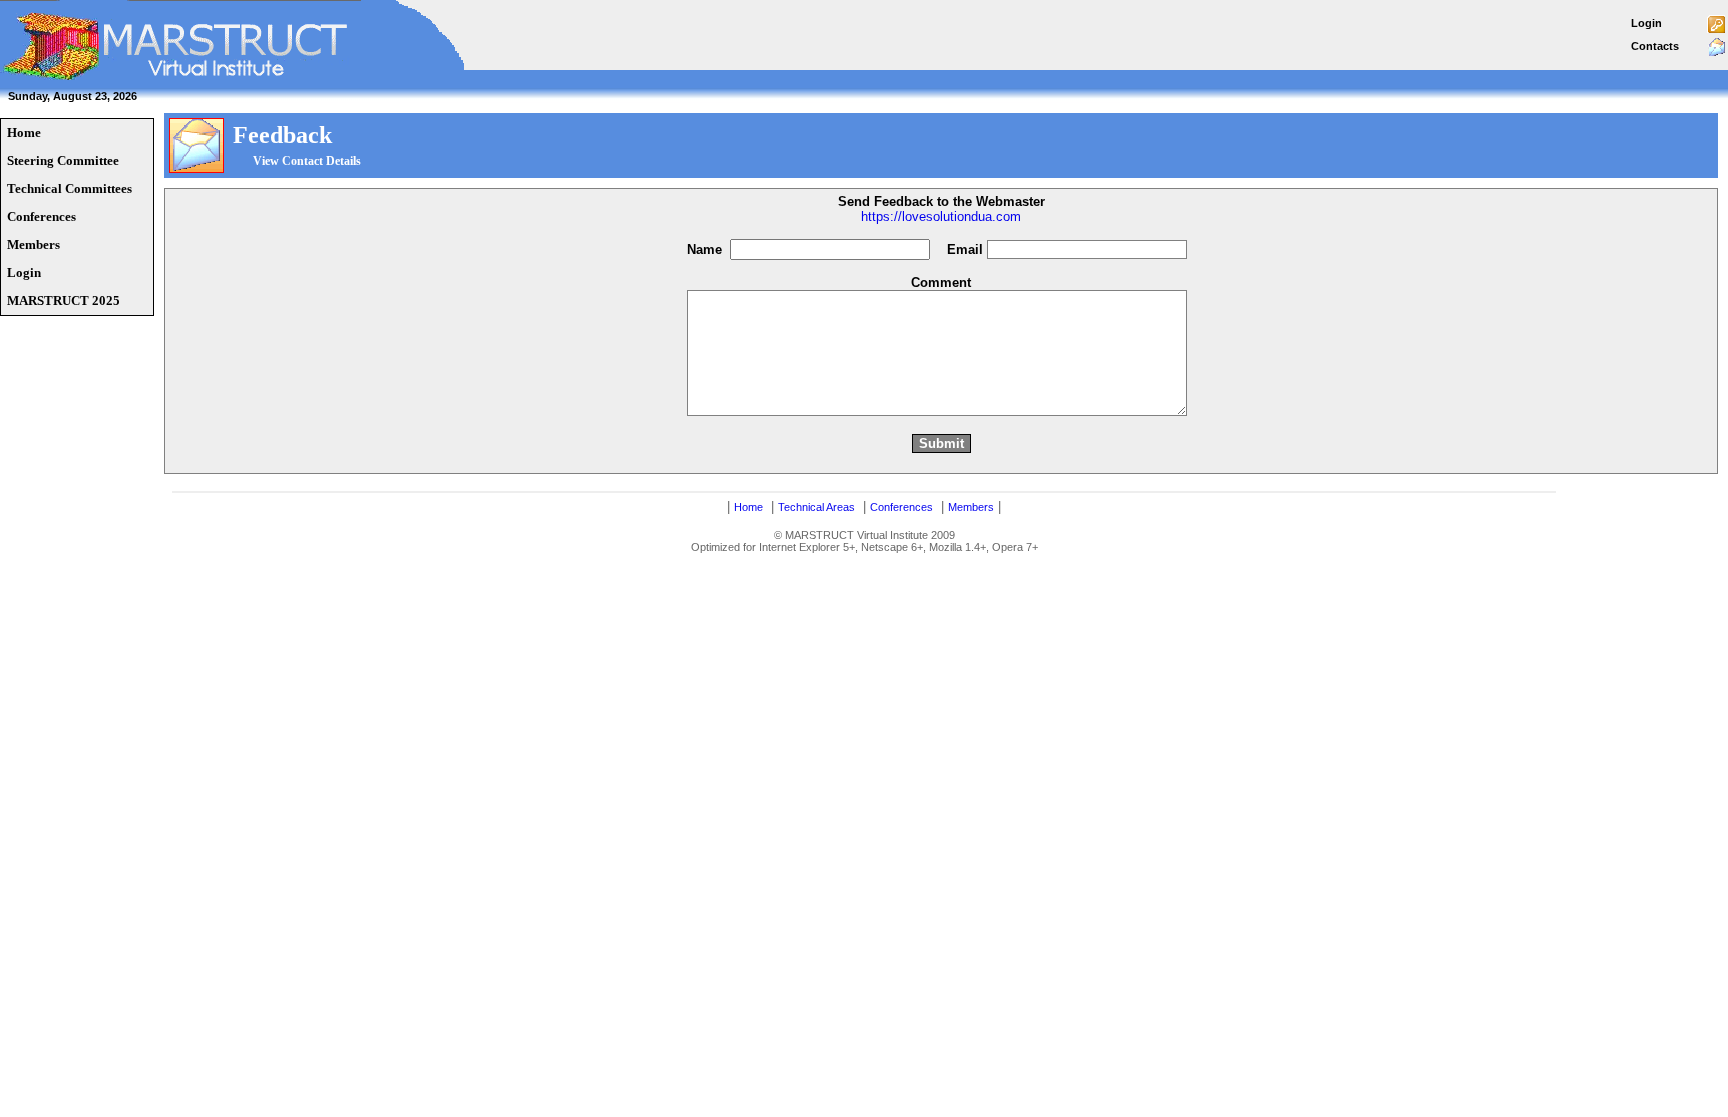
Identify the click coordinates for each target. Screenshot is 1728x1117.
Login (1646, 23)
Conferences (901, 507)
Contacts (1655, 46)
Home (748, 507)
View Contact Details (307, 161)
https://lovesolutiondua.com (941, 216)
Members (971, 507)
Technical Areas (816, 507)
